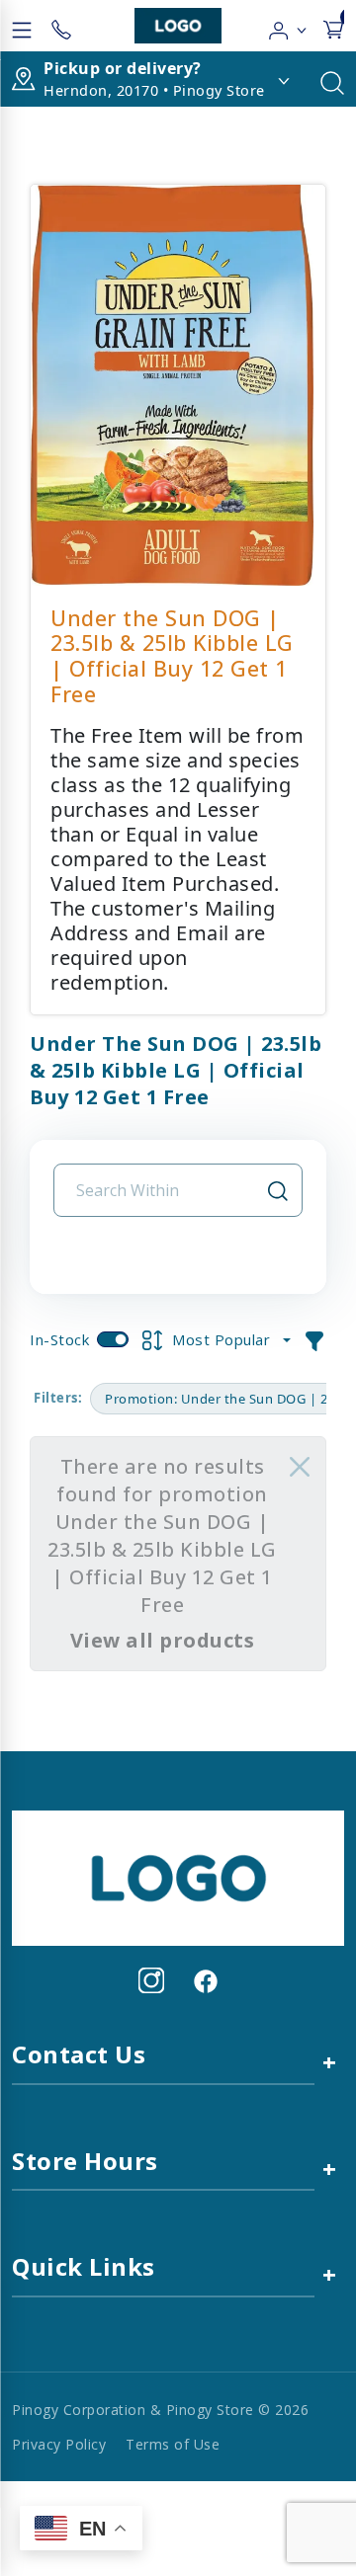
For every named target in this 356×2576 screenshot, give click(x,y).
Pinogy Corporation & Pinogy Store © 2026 (160, 2410)
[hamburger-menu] (22, 26)
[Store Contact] (61, 26)
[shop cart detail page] (333, 26)
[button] (288, 26)
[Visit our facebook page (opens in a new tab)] (205, 1980)
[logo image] (178, 26)
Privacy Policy (59, 2444)
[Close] (300, 1467)
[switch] (113, 1339)
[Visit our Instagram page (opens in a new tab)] (151, 1980)
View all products (163, 1640)
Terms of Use (173, 2444)
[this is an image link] (178, 1877)
